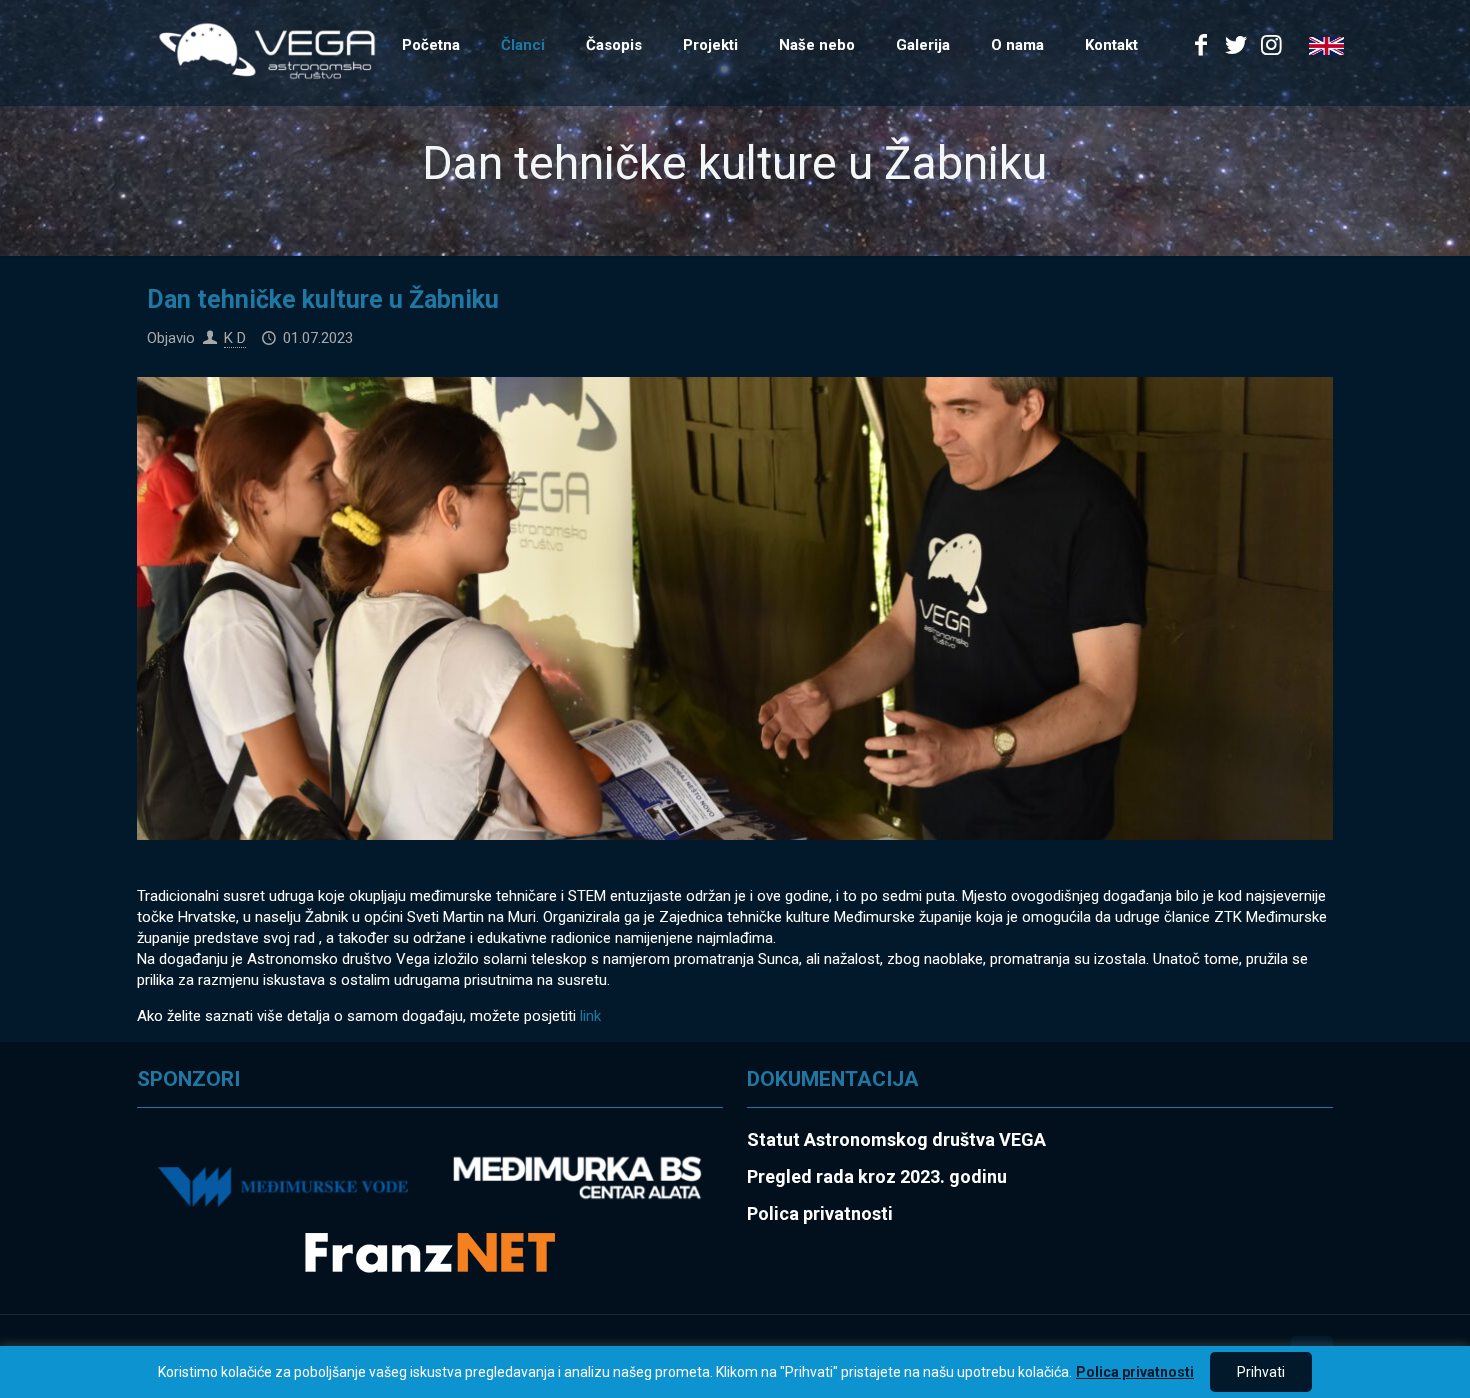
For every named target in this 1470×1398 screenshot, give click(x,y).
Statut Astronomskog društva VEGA (896, 1139)
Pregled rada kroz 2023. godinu (877, 1176)
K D (235, 338)
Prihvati (1261, 1372)
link (588, 1016)
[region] (735, 1372)
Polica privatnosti (1135, 1372)
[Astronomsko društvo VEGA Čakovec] (267, 50)
